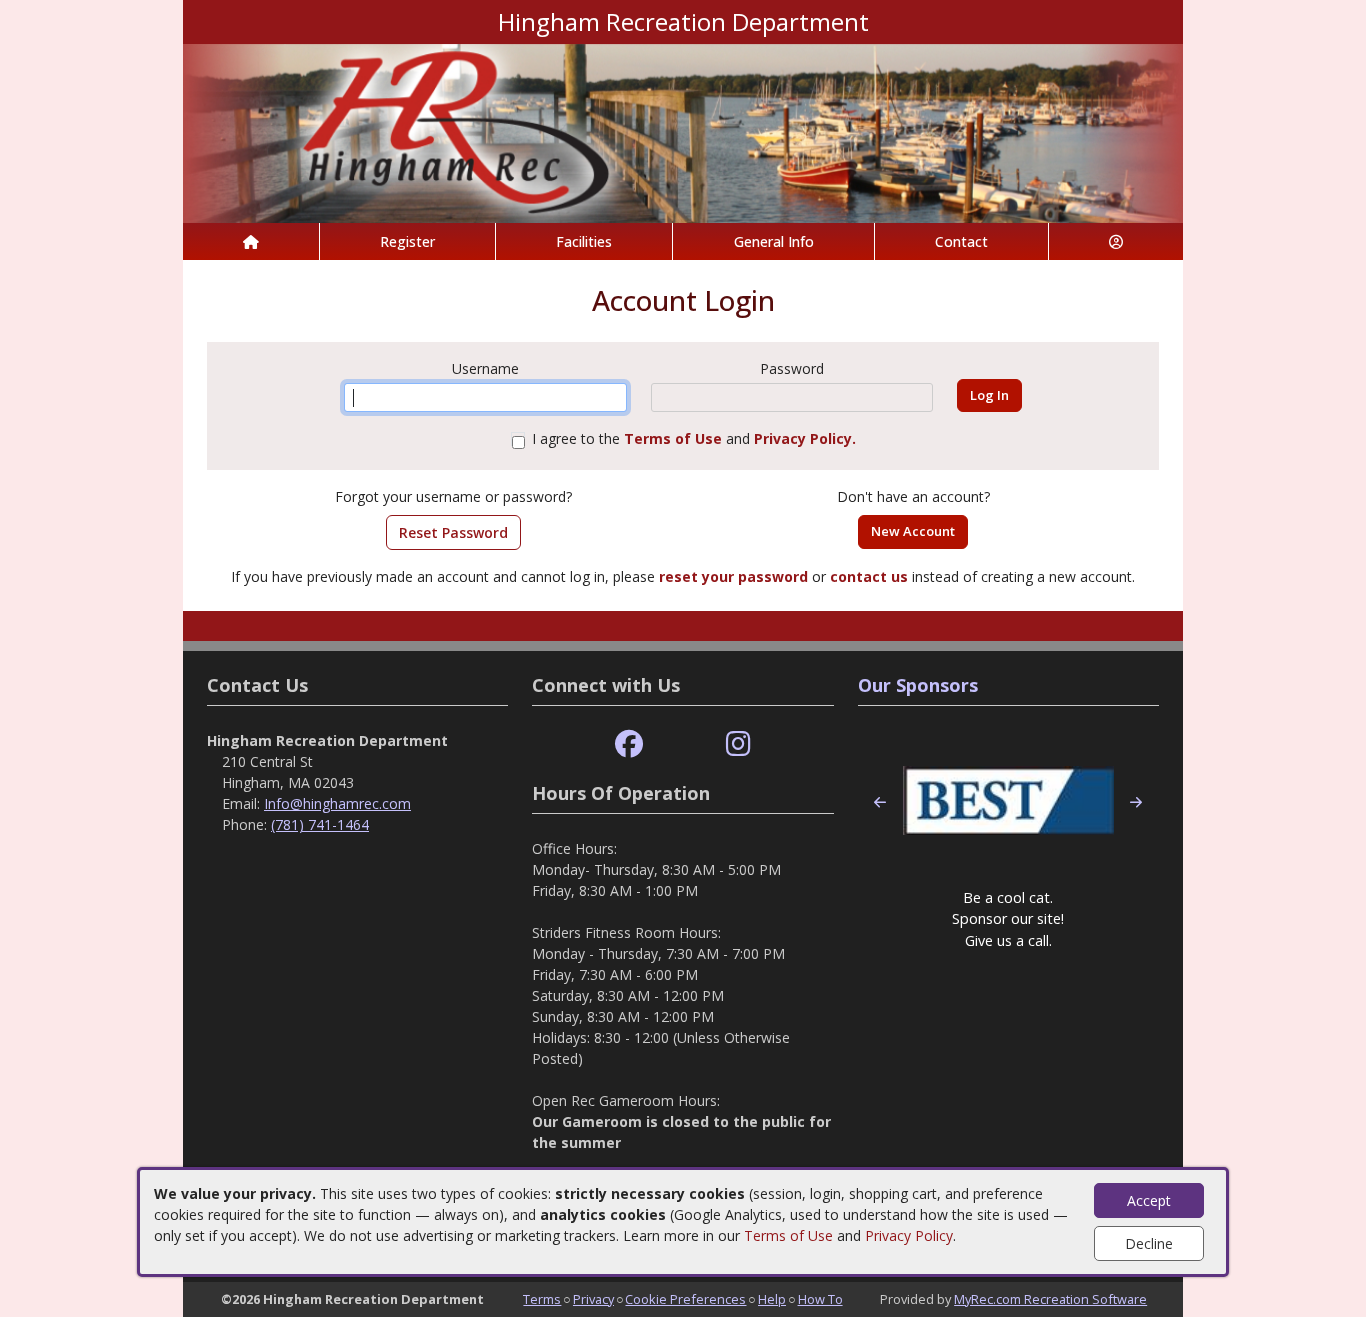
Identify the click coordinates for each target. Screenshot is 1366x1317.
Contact (961, 241)
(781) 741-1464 (320, 824)
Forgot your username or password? (453, 496)
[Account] (1116, 241)
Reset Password (453, 532)
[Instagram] (738, 744)
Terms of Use (788, 1235)
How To (820, 1299)
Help (772, 1299)
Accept (1149, 1200)
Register (407, 241)
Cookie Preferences (685, 1299)
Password (792, 368)
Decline (1149, 1243)
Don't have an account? (913, 496)
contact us (869, 576)
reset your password (733, 576)
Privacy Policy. (805, 438)
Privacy (593, 1299)
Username (485, 368)
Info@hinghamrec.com (337, 803)
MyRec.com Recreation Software (1050, 1299)
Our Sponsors (918, 685)
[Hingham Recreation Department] (683, 131)
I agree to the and (694, 438)
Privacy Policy (909, 1235)
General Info (774, 241)
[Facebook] (629, 744)
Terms (542, 1299)
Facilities (584, 241)
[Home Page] (251, 241)
